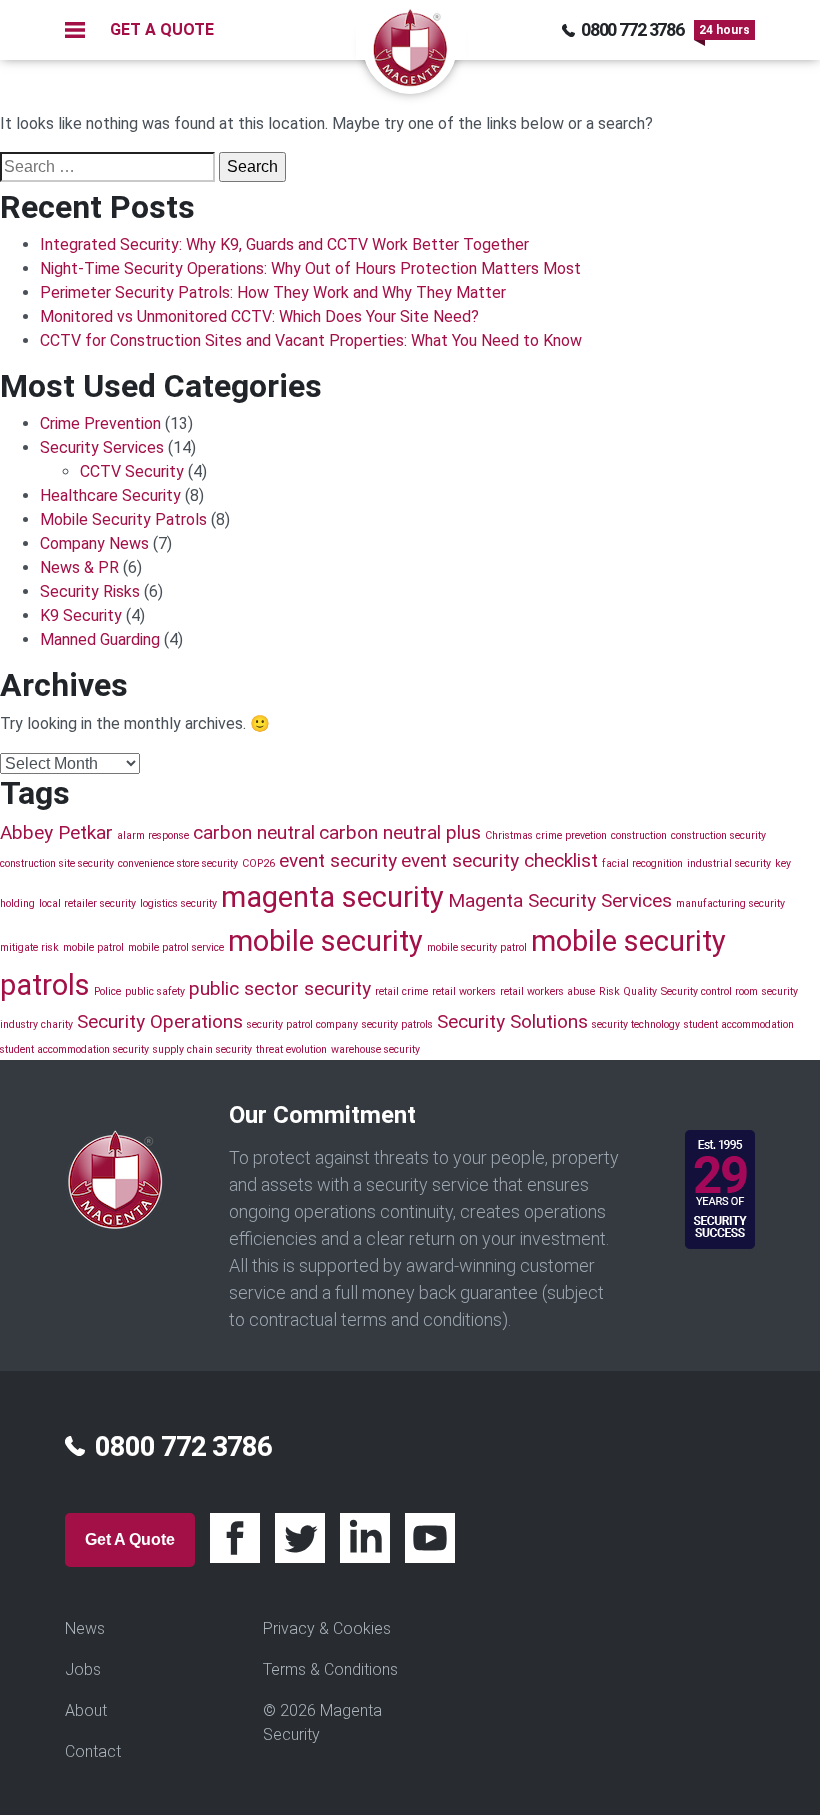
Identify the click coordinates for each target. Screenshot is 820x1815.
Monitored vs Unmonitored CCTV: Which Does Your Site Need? (259, 316)
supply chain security (202, 1049)
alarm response (153, 835)
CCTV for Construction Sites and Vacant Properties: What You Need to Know (311, 340)
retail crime (401, 991)
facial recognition (642, 863)
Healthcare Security (110, 495)
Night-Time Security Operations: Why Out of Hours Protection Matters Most (310, 268)
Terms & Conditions (330, 1669)
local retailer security (87, 903)
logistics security (178, 903)
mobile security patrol (477, 947)
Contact (93, 1751)
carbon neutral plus (400, 832)
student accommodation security (74, 1049)
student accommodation (739, 1024)
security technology (636, 1024)
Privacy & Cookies (327, 1628)
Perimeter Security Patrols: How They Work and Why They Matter (273, 292)
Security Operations (160, 1021)
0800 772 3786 (632, 29)
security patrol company (302, 1024)
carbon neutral (254, 832)
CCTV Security (132, 471)
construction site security (57, 863)
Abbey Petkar (56, 832)
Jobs (83, 1669)
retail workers (464, 991)
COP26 (258, 863)
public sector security (280, 988)
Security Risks (90, 591)
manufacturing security (730, 903)
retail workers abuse (547, 991)
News (85, 1628)
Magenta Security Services (560, 900)
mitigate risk (29, 947)
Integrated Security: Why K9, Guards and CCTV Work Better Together (284, 244)
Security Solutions (512, 1021)
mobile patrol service (176, 947)
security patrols (397, 1024)
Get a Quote (130, 1539)
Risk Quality (628, 991)
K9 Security (81, 615)
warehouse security (375, 1049)
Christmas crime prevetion (546, 835)
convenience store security (178, 863)
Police (107, 991)
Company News (94, 543)
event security (338, 860)
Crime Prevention (100, 423)
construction (639, 835)
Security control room (709, 991)
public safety (155, 991)
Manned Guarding (100, 639)
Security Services (102, 447)
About (86, 1710)
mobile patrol (93, 947)
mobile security (325, 941)
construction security (718, 835)
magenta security (332, 897)
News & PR (79, 567)
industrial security (729, 863)
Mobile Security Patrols (123, 519)
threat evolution (291, 1049)
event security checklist (499, 860)
